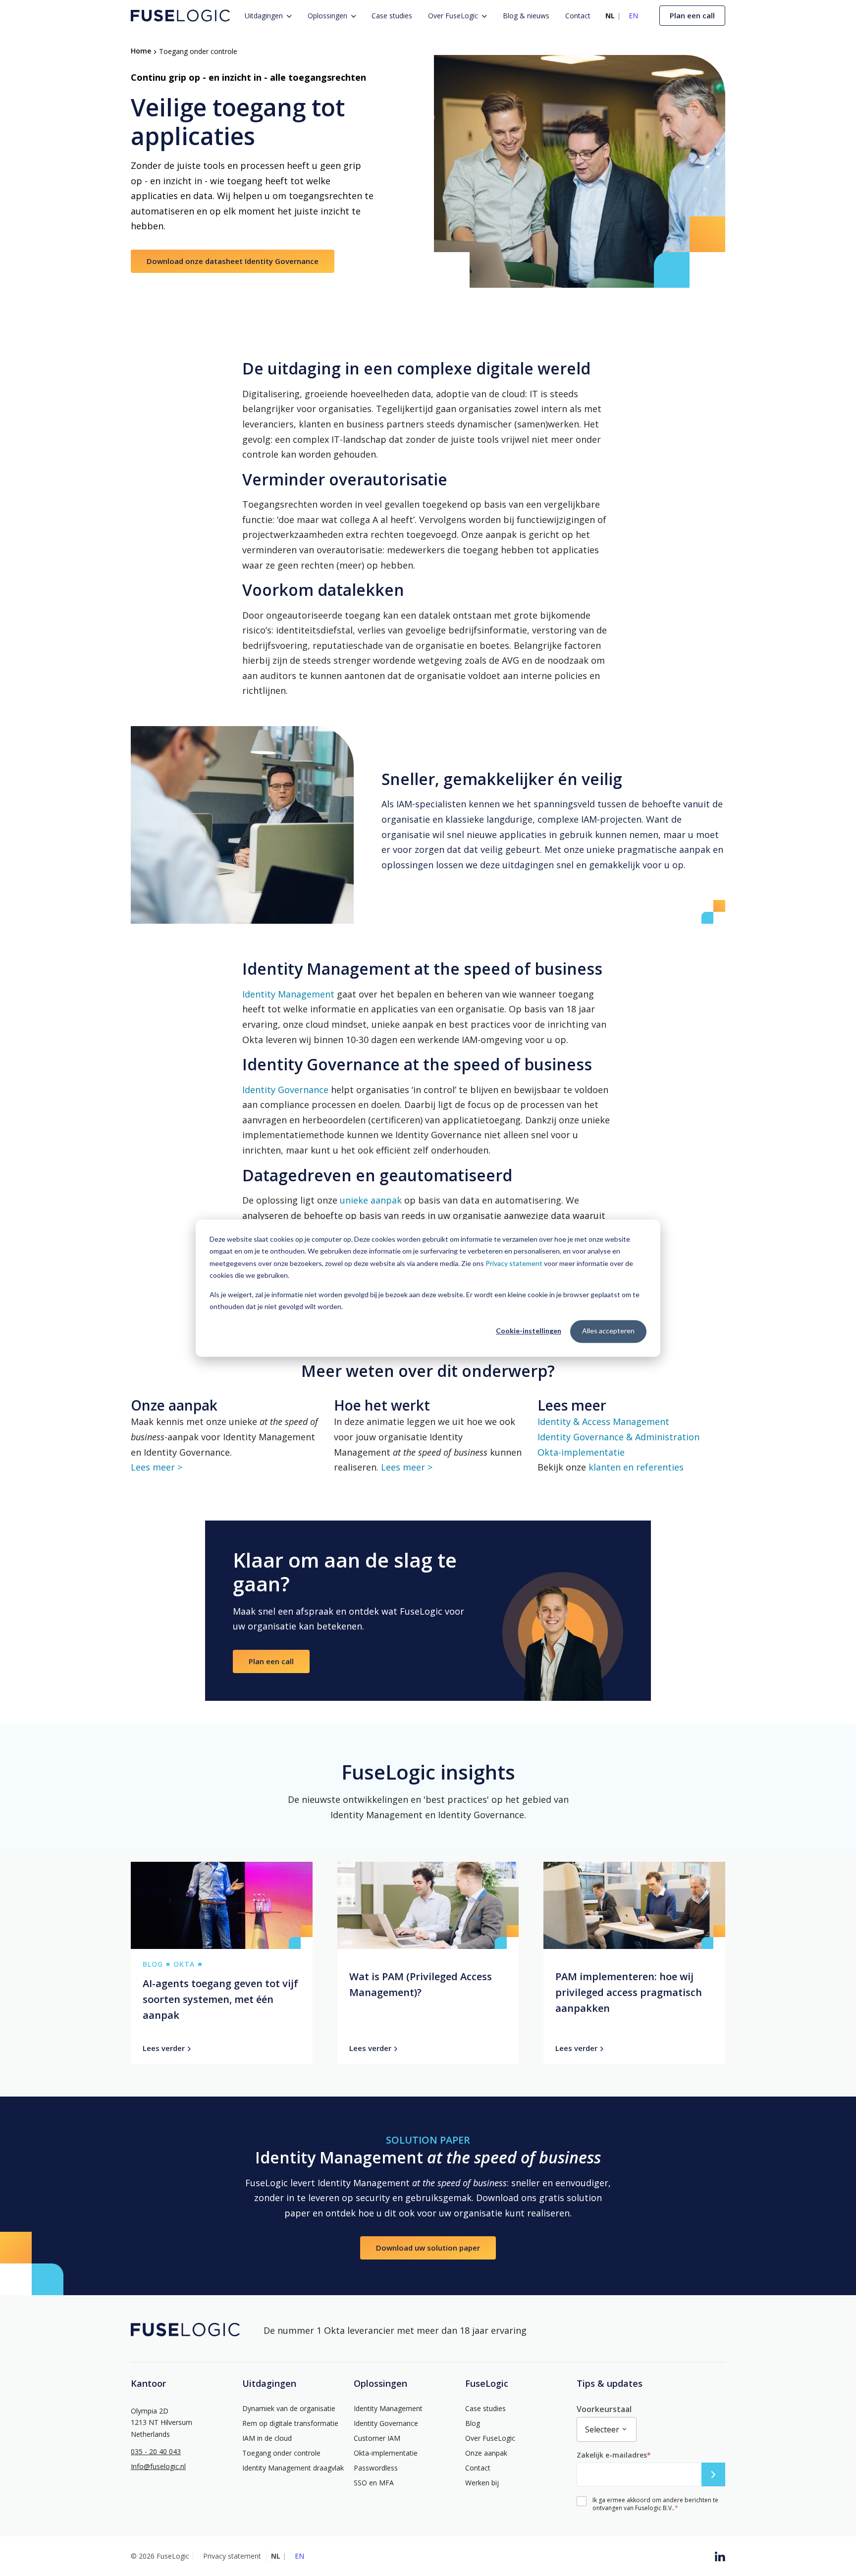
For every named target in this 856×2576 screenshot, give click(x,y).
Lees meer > (157, 1467)
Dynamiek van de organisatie (289, 2409)
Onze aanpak (486, 2453)
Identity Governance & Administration (618, 1437)
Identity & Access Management (603, 1421)
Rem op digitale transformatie (290, 2423)
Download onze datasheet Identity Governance (233, 261)
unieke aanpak (371, 1200)
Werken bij (482, 2483)
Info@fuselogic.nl (158, 2467)
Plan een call (692, 15)
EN (633, 16)
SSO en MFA (374, 2483)
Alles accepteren (608, 1331)
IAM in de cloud (267, 2438)
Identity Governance (285, 1090)
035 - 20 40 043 (156, 2452)
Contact (578, 16)
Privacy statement (514, 1263)
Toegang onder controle (281, 2453)
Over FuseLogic (453, 16)
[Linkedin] (720, 2556)
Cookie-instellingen (529, 1331)
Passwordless (376, 2468)
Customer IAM (377, 2438)
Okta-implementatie (581, 1452)
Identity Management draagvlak (293, 2468)
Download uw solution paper (428, 2248)
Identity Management (288, 994)
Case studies (392, 16)
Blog (473, 2423)
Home (141, 51)
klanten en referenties (636, 1467)
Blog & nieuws (526, 16)
